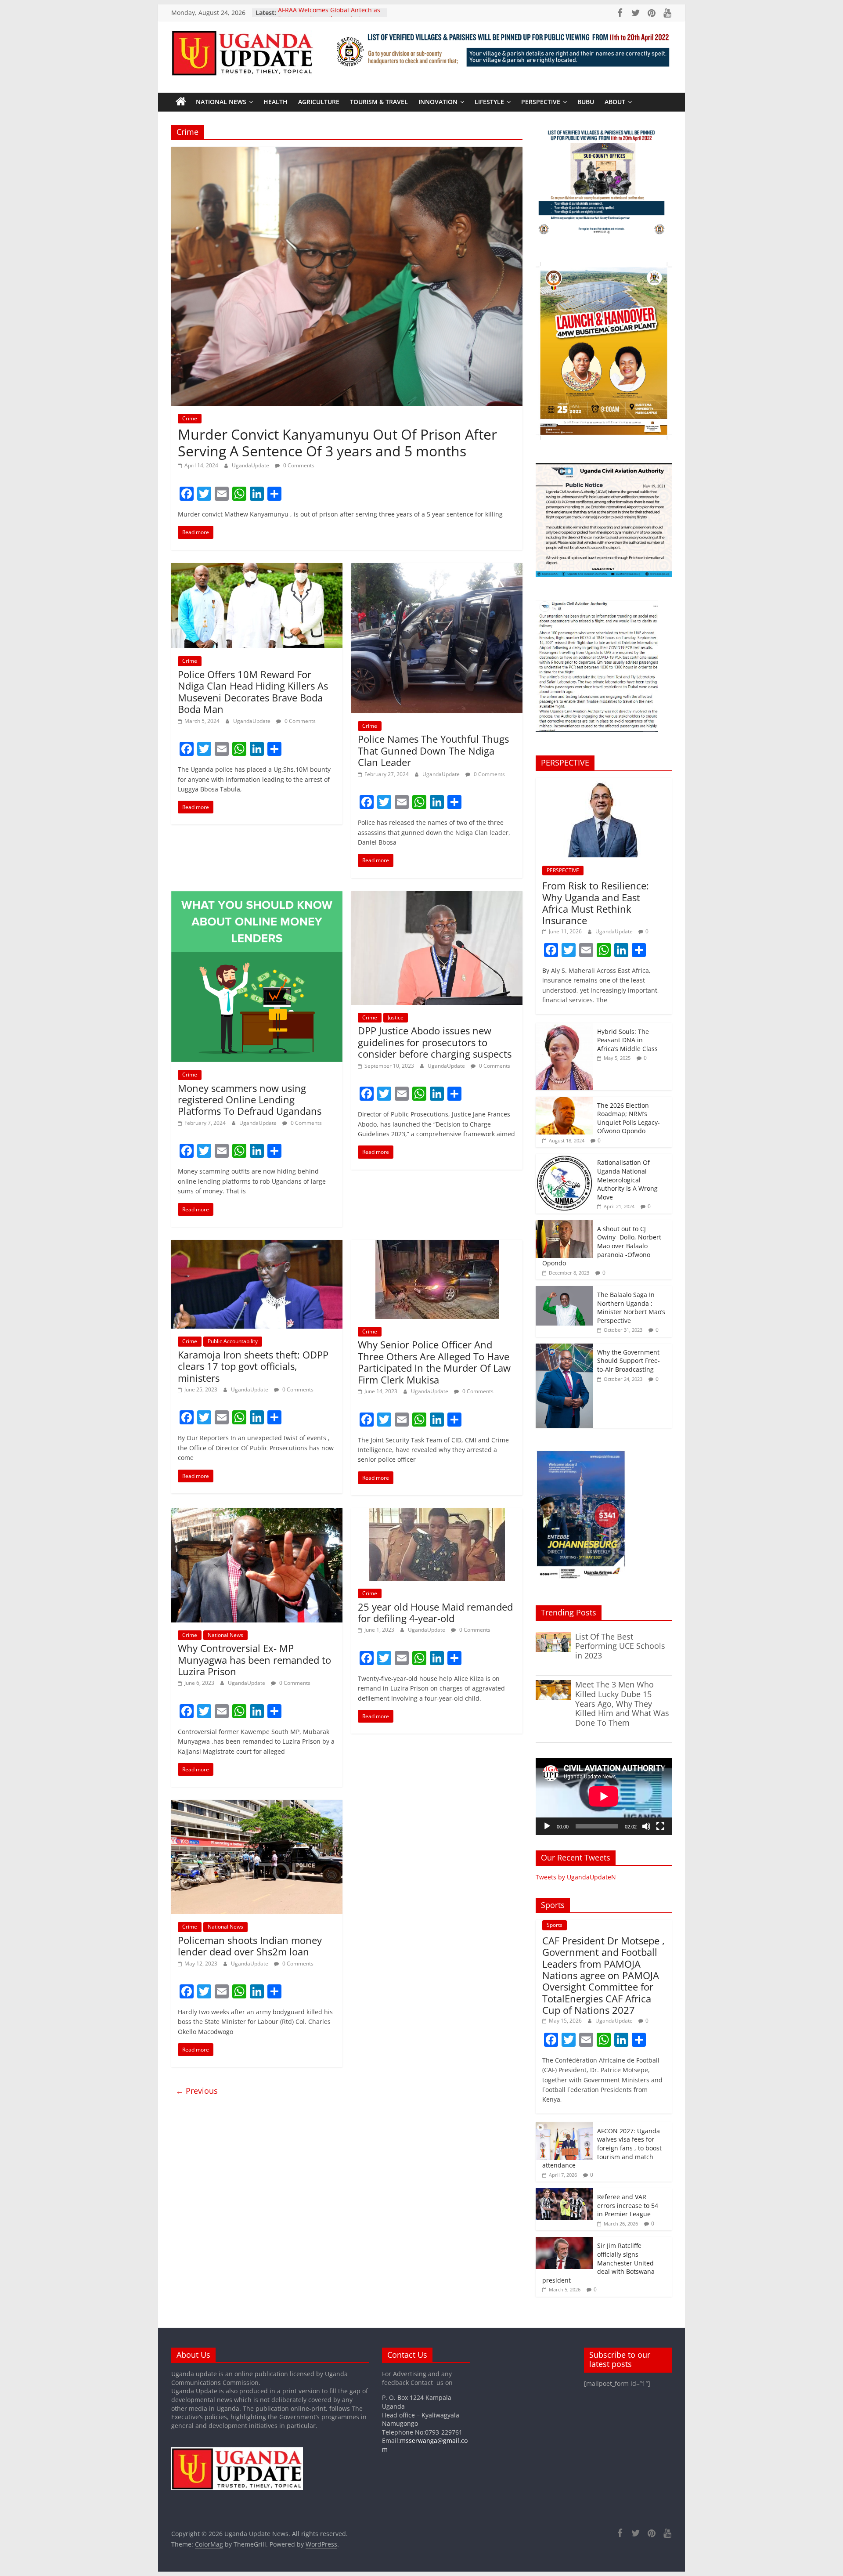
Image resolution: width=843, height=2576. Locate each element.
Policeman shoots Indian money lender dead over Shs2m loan (250, 1946)
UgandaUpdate (251, 465)
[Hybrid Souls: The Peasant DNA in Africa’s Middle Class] (564, 1028)
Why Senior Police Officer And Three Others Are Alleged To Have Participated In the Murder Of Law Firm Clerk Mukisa (434, 1362)
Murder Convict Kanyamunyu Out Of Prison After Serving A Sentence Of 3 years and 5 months (337, 443)
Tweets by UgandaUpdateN (576, 1877)
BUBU (586, 102)
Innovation (438, 102)
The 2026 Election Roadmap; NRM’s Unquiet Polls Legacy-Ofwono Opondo (629, 1118)
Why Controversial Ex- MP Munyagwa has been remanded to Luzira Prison (254, 1660)
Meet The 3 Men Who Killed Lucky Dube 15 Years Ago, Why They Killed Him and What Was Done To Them (622, 1703)
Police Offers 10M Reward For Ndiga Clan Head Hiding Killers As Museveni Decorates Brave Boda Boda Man (253, 692)
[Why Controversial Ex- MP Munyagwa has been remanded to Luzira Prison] (257, 1514)
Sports (555, 1925)
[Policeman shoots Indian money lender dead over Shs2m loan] (257, 1805)
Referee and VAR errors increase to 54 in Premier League (628, 2205)
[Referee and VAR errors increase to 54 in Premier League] (564, 2193)
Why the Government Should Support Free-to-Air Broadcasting (629, 1361)
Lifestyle (489, 102)
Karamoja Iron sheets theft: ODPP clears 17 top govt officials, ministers (253, 1366)
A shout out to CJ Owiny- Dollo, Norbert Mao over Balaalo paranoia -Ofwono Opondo (602, 1246)
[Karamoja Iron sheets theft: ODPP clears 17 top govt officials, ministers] (257, 1245)
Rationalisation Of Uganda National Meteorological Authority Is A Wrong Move (627, 1180)
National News (221, 102)
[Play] (547, 1826)
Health (276, 102)
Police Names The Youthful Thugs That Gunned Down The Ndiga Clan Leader (433, 750)
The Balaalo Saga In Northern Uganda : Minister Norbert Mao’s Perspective (631, 1308)
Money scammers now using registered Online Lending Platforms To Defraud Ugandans (250, 1100)
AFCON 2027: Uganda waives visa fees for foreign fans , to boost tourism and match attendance (602, 2148)
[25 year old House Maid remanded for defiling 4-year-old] (437, 1514)
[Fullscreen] (660, 1826)
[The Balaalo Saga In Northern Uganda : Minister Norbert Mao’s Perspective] (564, 1291)
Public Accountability (233, 1341)
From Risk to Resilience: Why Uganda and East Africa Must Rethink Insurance (596, 903)
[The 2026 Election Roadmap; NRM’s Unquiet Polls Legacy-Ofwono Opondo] (564, 1101)
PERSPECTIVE (541, 102)
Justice (396, 1017)
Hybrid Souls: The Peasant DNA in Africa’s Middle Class (627, 1040)
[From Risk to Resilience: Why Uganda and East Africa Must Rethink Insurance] (604, 782)
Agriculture (319, 102)
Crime (190, 418)
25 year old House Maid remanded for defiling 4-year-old (435, 1612)
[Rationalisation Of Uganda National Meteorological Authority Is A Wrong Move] (564, 1158)
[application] (604, 1796)
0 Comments (298, 465)
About (615, 102)
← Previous (197, 2091)
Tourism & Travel (379, 102)
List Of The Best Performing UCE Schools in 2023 (620, 1646)
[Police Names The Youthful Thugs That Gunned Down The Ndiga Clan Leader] (437, 568)
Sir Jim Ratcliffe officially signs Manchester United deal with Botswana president (598, 2263)
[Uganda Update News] (181, 102)
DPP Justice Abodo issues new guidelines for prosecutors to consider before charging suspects (435, 1042)
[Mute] (646, 1826)
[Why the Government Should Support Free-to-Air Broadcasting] (564, 1348)
